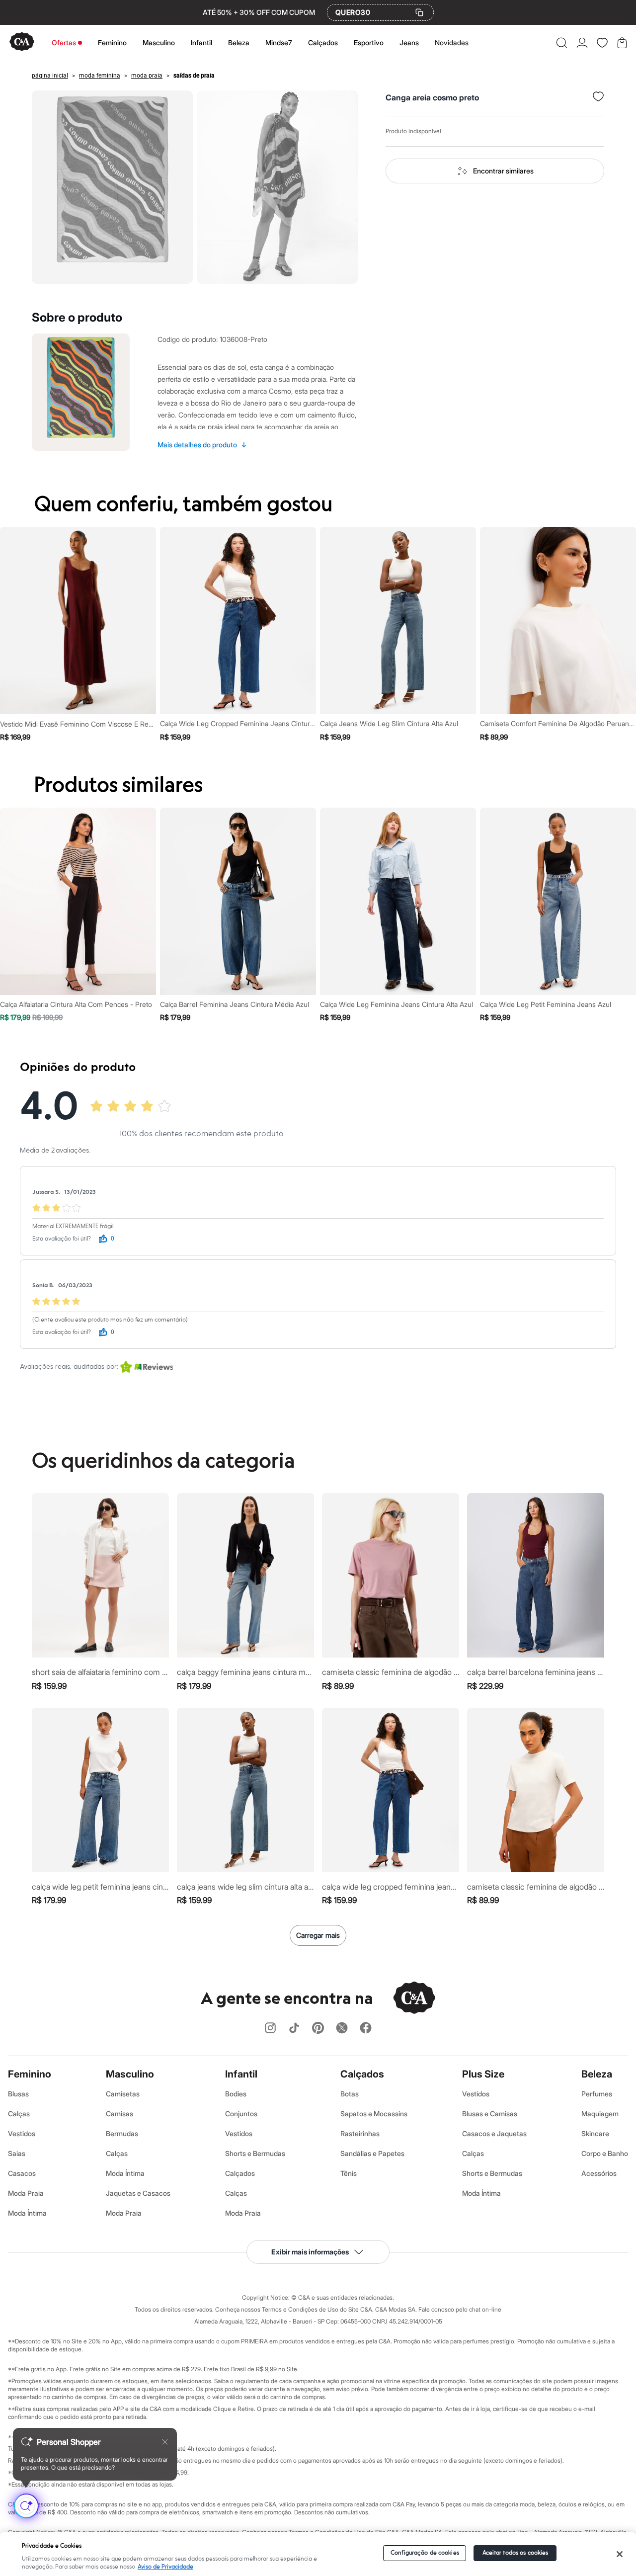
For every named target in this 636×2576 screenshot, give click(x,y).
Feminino (112, 42)
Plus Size (483, 2074)
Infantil (201, 42)
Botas (350, 2094)
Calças (19, 2114)
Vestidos (22, 2133)
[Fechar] (620, 2554)
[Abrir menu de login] (582, 43)
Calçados (323, 42)
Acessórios (599, 2173)
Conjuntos (241, 2114)
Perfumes (597, 2094)
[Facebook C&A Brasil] (366, 2029)
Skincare (595, 2133)
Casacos (22, 2173)
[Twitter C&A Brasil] (342, 2029)
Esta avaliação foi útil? (62, 1239)
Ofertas (64, 42)
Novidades (452, 42)
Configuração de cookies (425, 2553)
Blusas (18, 2094)
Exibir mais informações (310, 2252)
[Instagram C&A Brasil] (270, 2029)
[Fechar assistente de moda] (165, 2442)
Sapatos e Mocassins (374, 2114)
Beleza (239, 42)
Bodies (236, 2094)
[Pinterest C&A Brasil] (318, 2029)
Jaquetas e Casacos (138, 2193)
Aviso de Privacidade (165, 2567)
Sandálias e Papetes (372, 2153)
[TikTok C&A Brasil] (294, 2029)
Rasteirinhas (360, 2133)
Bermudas (122, 2133)
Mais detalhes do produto (202, 445)
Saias (17, 2153)
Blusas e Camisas (490, 2114)
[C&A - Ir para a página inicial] (22, 42)
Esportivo (369, 42)
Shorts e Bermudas (255, 2153)
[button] (562, 43)
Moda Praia (26, 2193)
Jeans (409, 42)
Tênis (349, 2173)
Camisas (119, 2114)
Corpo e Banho (605, 2153)
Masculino (159, 42)
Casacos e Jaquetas (494, 2133)
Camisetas (123, 2094)
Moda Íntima (27, 2213)
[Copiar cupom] (419, 12)
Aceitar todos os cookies (516, 2553)
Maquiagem (600, 2114)
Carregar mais (318, 1935)
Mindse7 (279, 42)
